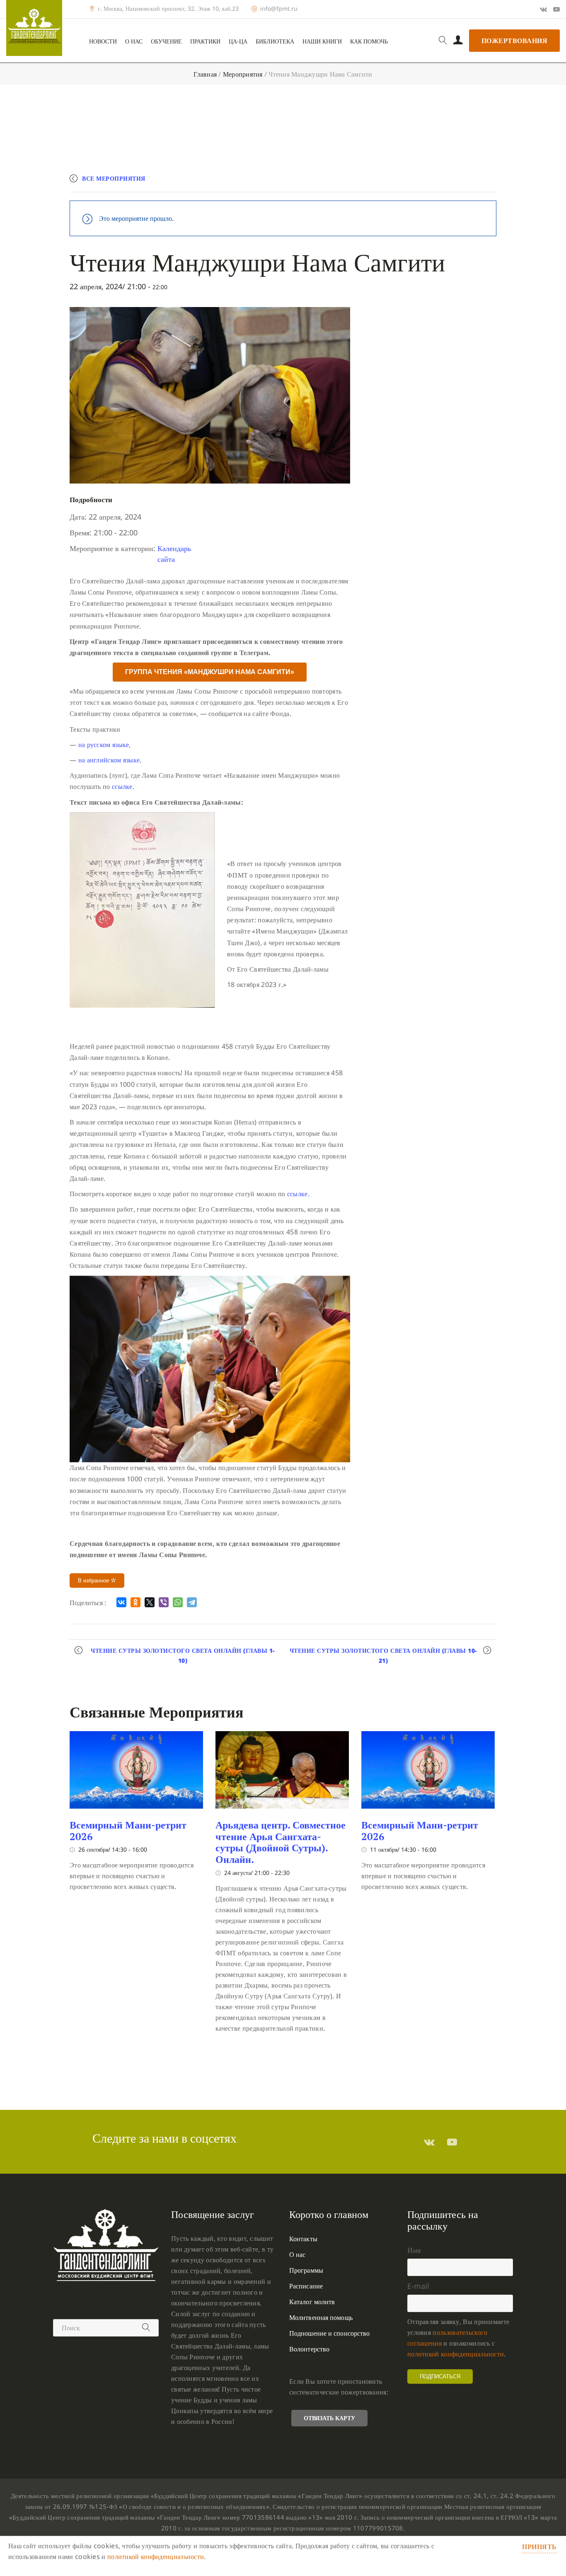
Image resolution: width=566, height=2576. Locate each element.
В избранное (94, 1581)
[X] (150, 1602)
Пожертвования (515, 41)
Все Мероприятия (114, 178)
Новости (103, 41)
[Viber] (164, 1602)
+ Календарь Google (375, 182)
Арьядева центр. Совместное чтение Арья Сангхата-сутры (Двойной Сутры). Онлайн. (281, 1842)
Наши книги (322, 41)
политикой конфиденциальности (456, 2354)
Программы (306, 2270)
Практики (205, 41)
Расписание (306, 2286)
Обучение (166, 41)
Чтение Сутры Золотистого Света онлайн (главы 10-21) (383, 1656)
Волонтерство (309, 2349)
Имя (414, 2250)
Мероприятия (243, 74)
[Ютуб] (556, 9)
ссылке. (123, 786)
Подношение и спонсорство (329, 2333)
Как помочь (369, 41)
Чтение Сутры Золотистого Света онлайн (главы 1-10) (183, 1656)
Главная (205, 74)
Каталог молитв (312, 2302)
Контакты (303, 2239)
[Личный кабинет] (458, 41)
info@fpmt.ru (279, 9)
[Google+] (543, 9)
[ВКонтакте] (121, 1602)
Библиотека (275, 41)
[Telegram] (192, 1602)
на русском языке (104, 745)
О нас (134, 41)
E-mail (418, 2286)
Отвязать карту (329, 2418)
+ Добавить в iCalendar (458, 182)
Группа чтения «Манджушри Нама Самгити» (210, 672)
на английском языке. (110, 760)
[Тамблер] (429, 2142)
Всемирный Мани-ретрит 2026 (128, 1831)
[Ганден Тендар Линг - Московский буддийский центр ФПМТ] (34, 28)
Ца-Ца (238, 41)
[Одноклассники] (135, 1602)
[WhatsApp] (178, 1602)
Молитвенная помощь (321, 2317)
